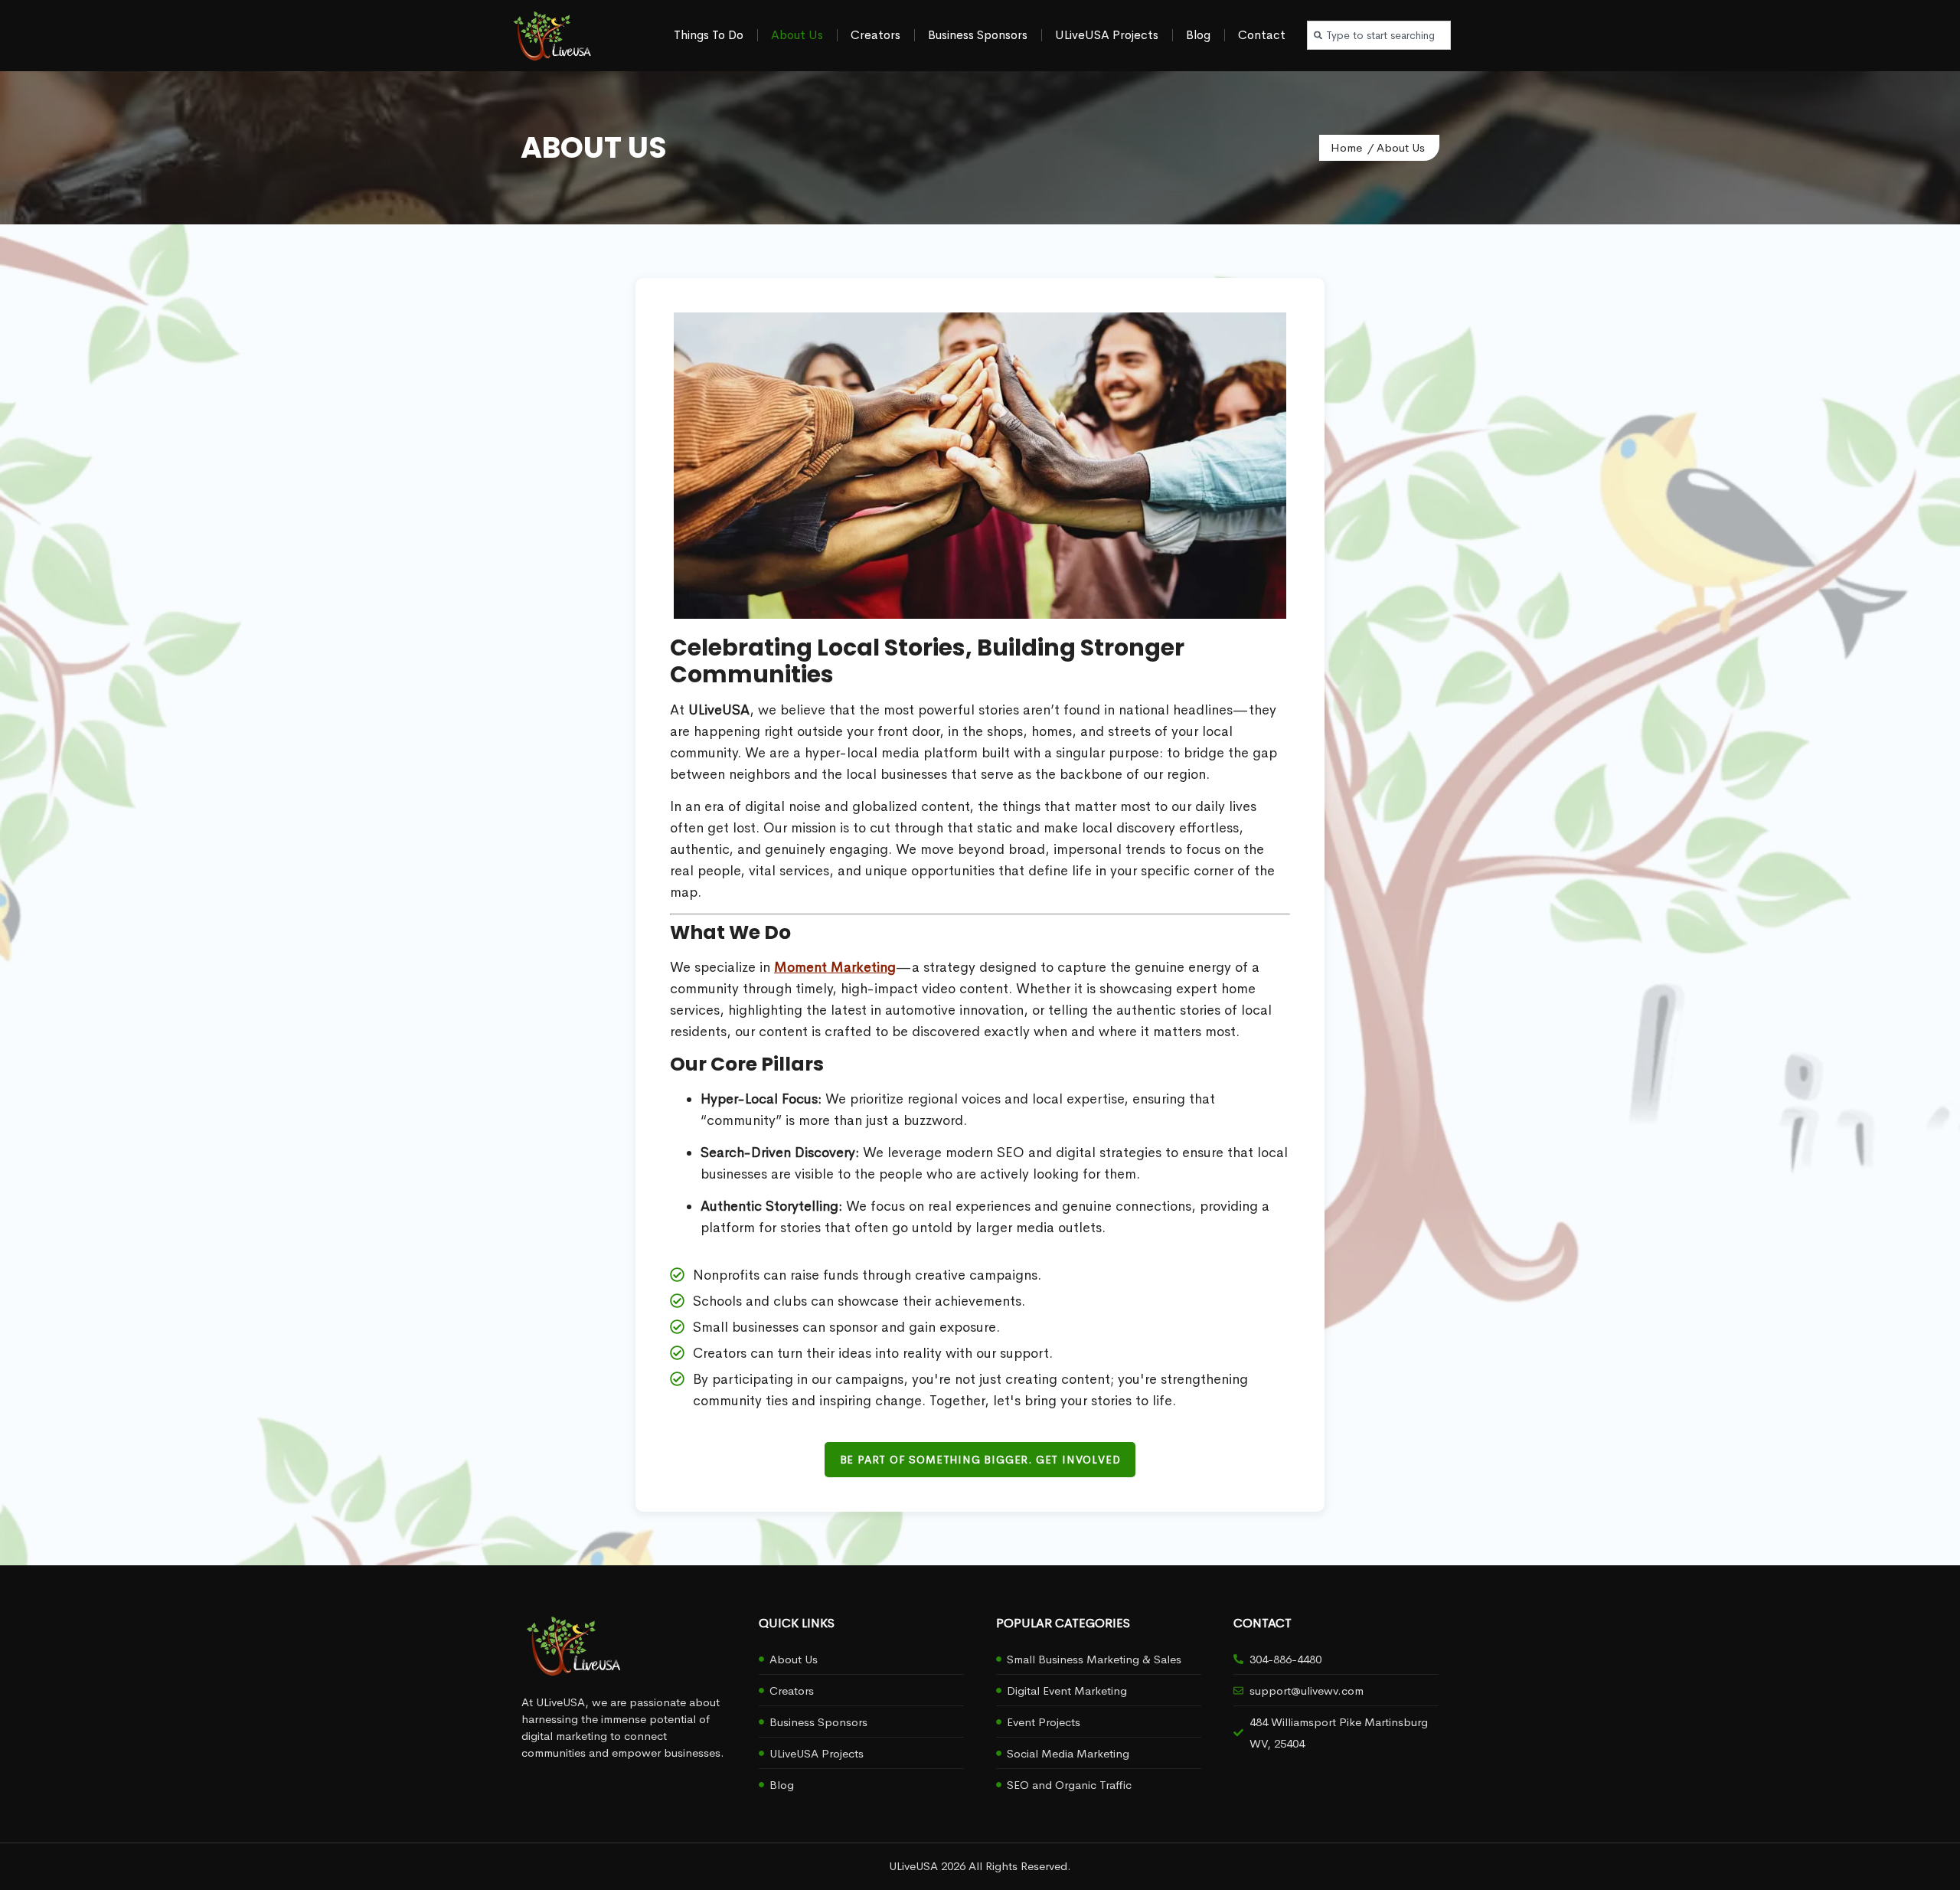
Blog (1198, 35)
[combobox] (1379, 35)
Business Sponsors (978, 35)
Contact (1262, 35)
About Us (797, 35)
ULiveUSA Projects (1107, 35)
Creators (875, 35)
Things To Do (709, 35)
